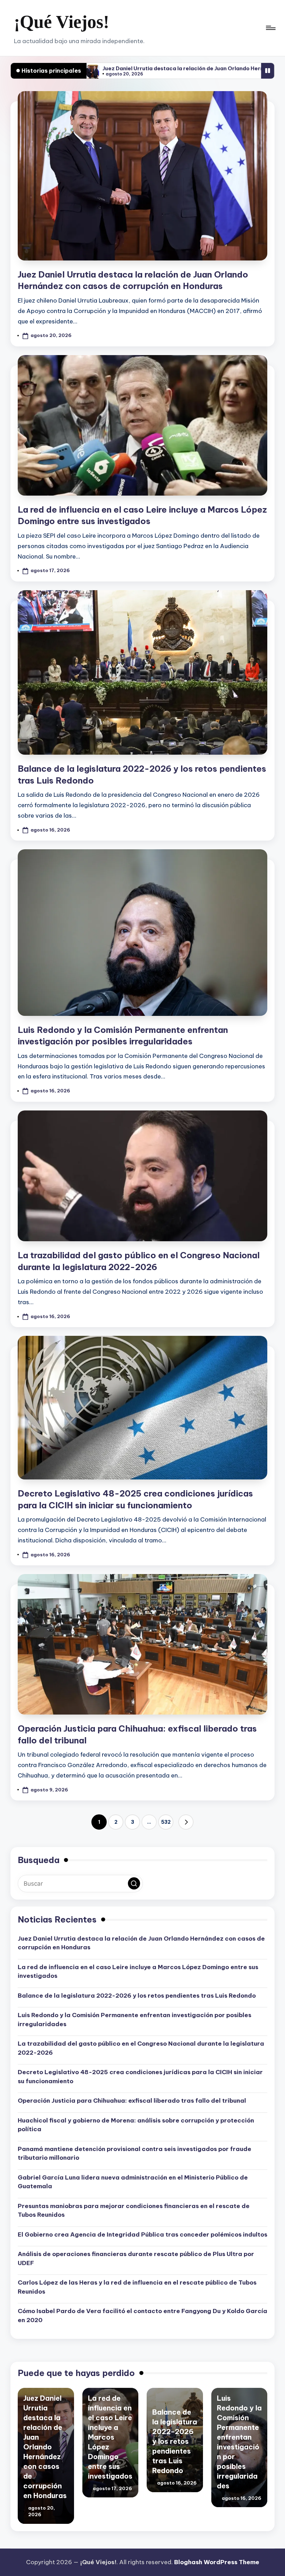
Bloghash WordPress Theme (217, 2562)
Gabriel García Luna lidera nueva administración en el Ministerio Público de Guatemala (133, 2182)
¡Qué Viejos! (62, 22)
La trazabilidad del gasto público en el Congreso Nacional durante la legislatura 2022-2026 (141, 2048)
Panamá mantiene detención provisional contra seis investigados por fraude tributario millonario (135, 2153)
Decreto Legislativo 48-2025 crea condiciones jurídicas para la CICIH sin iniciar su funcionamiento (140, 2077)
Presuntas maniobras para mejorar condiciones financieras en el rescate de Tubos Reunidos (134, 2210)
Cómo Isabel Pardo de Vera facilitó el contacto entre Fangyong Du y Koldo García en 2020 (142, 2316)
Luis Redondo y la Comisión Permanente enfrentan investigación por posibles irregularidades (135, 2020)
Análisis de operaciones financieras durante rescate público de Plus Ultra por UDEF (136, 2258)
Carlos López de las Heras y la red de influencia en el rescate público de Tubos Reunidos (137, 2287)
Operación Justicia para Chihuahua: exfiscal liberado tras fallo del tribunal (132, 2101)
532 (166, 1822)
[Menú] (270, 28)
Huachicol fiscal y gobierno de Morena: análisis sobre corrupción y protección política (136, 2125)
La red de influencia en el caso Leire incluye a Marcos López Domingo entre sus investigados (138, 1972)
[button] (186, 1822)
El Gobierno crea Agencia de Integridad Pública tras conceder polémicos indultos (142, 2234)
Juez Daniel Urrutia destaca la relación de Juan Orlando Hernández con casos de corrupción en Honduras (141, 1943)
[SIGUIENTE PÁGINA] (186, 1822)
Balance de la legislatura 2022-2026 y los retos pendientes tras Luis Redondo (137, 1996)
